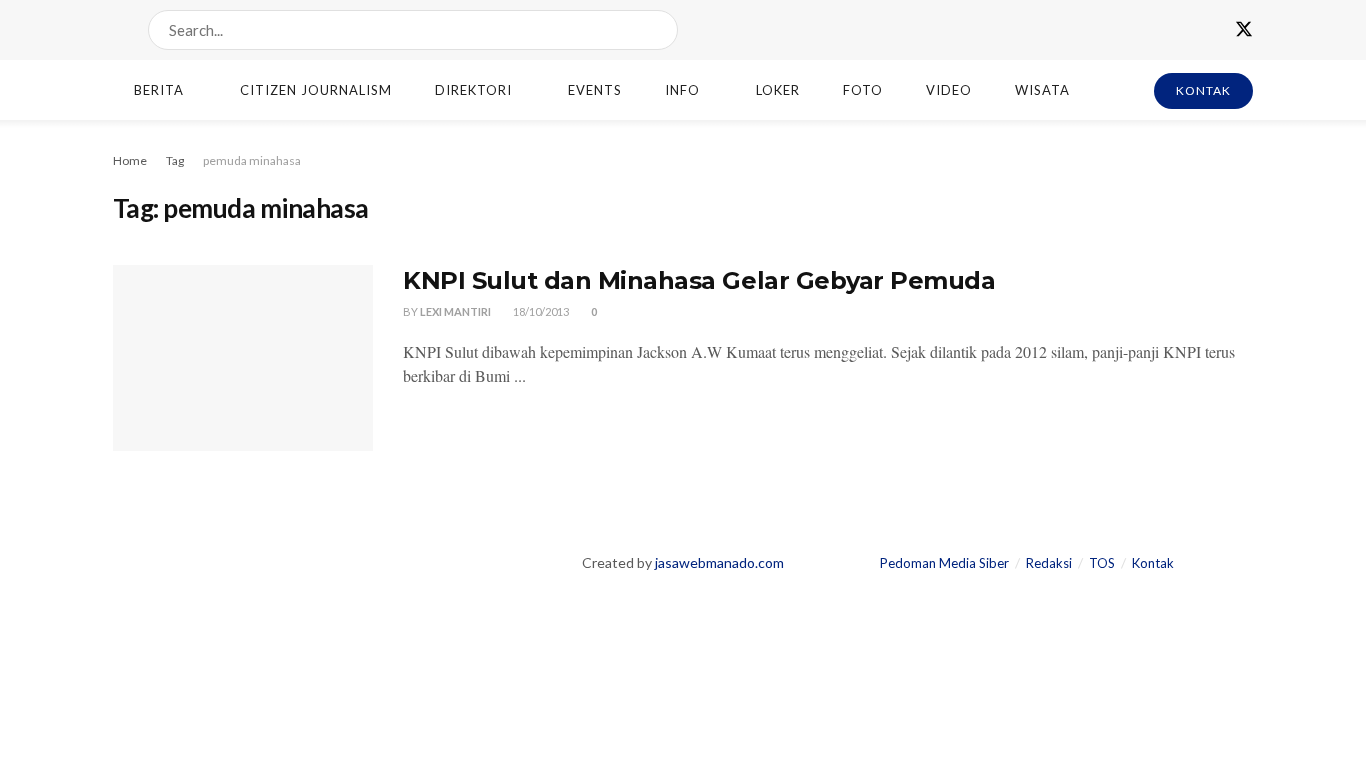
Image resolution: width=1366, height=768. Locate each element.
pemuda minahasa (252, 160)
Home (130, 160)
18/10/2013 (540, 311)
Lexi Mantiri (455, 311)
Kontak (1153, 563)
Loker (778, 90)
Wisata (1042, 90)
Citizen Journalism (316, 90)
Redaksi (1049, 563)
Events (595, 90)
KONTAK (1203, 90)
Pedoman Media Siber (944, 563)
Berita (159, 90)
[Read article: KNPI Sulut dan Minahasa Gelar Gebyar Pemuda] (243, 358)
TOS (1102, 563)
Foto (863, 90)
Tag (175, 160)
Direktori (473, 90)
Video (949, 90)
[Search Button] (658, 30)
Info (682, 90)
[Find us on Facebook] (1208, 30)
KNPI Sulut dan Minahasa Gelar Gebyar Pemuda (699, 280)
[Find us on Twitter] (1244, 30)
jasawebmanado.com (719, 562)
